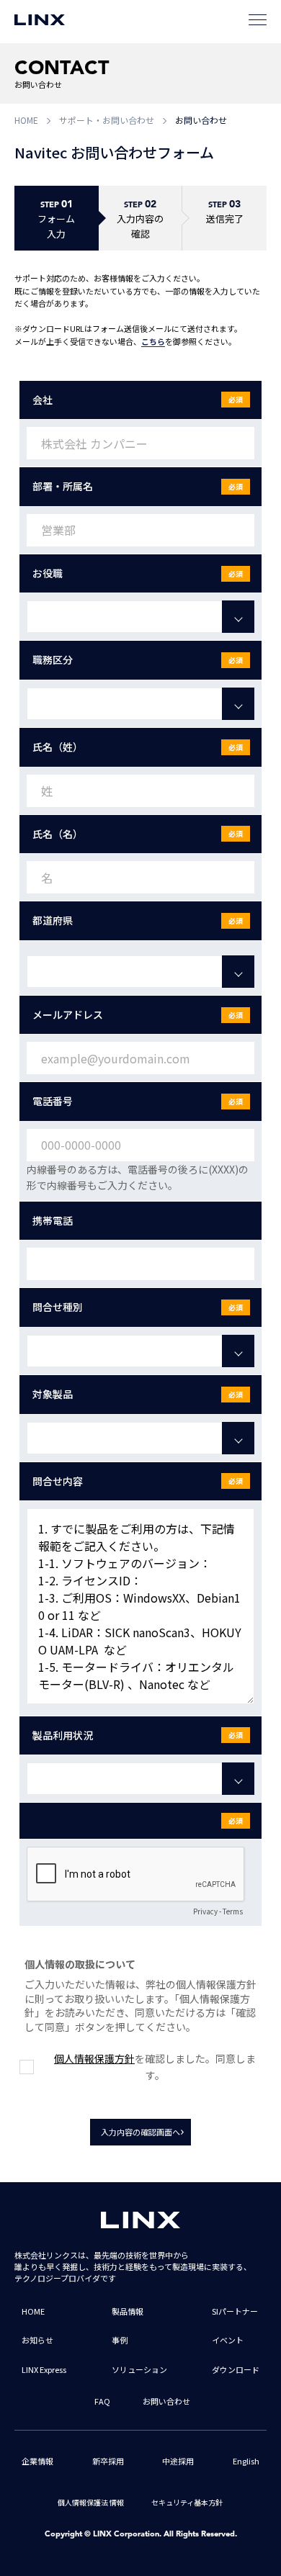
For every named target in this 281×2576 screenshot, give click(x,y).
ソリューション (139, 2369)
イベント (228, 2340)
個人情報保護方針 (94, 2058)
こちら (153, 341)
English (246, 2461)
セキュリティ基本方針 (187, 2502)
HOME (26, 120)
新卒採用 (108, 2461)
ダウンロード (236, 2369)
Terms (233, 1911)
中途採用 (178, 2461)
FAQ (102, 2401)
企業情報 (37, 2461)
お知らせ (37, 2340)
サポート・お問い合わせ (107, 120)
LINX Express (44, 2369)
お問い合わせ (166, 2401)
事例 (120, 2340)
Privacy (205, 1911)
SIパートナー (235, 2311)
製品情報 (128, 2311)
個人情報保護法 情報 (91, 2502)
